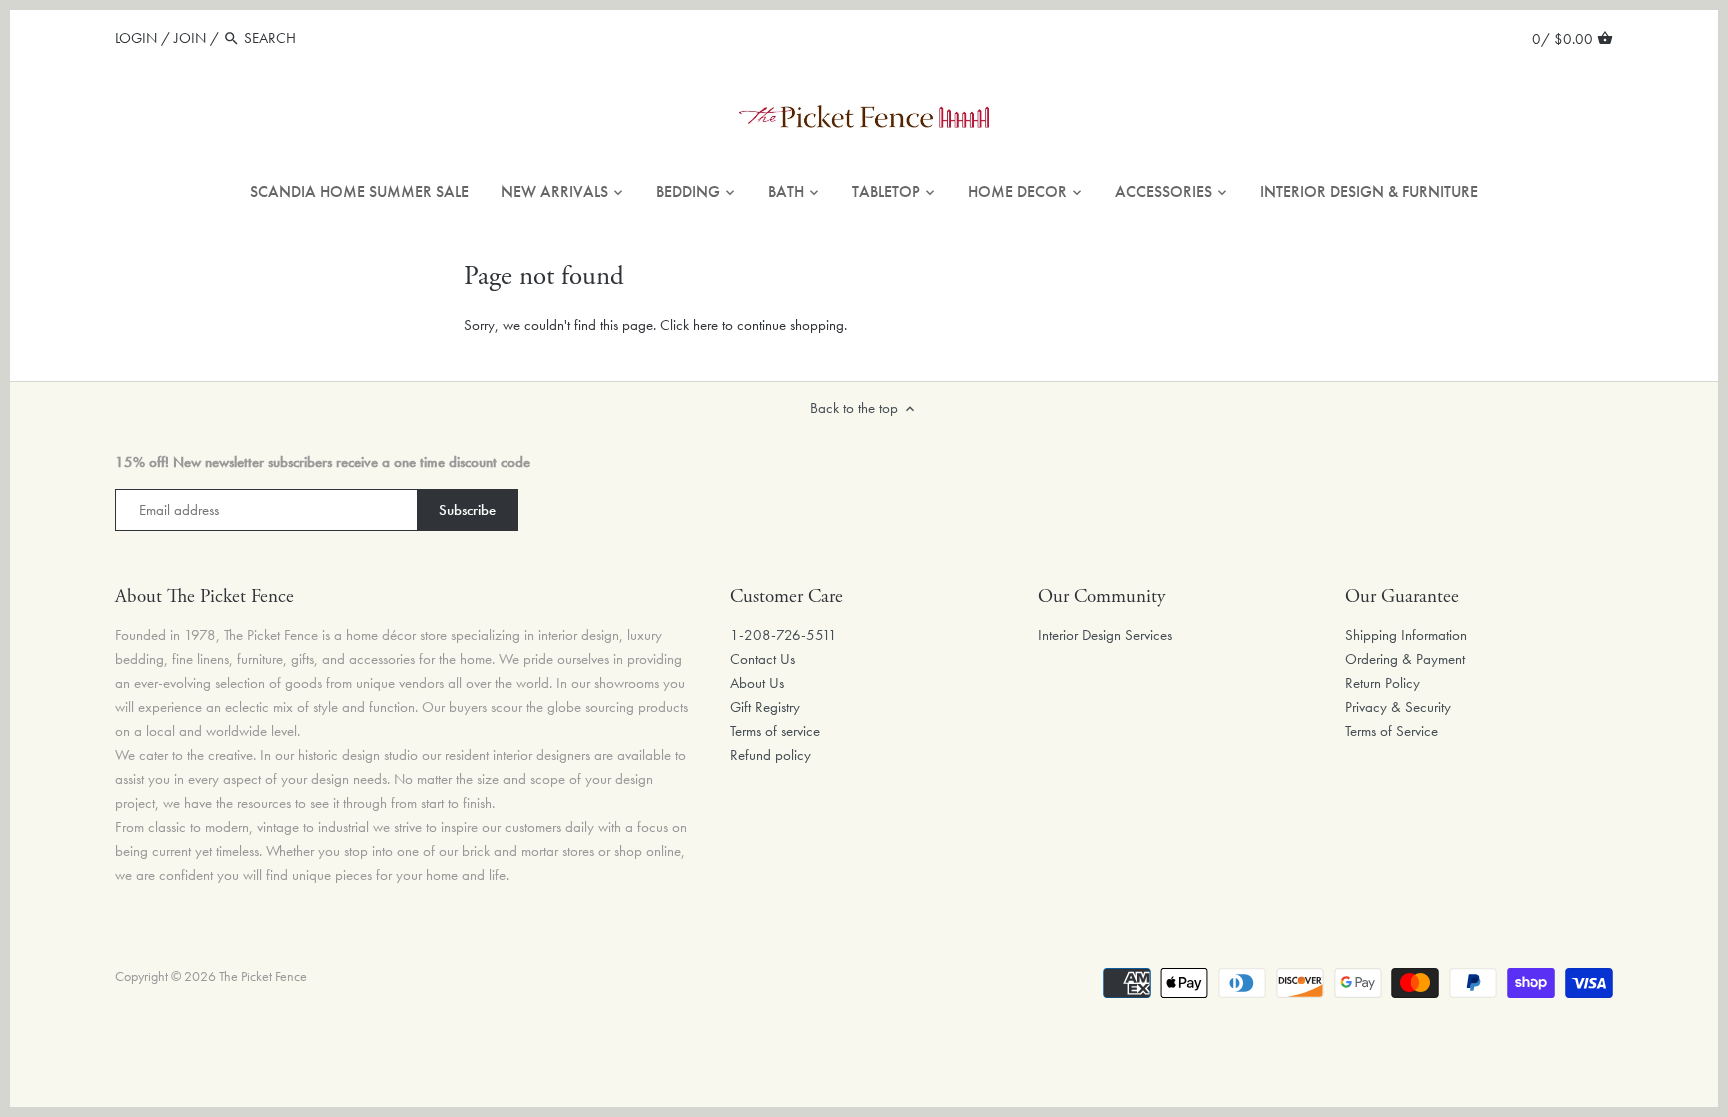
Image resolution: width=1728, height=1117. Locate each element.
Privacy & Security (1398, 707)
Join (190, 38)
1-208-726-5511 (783, 635)
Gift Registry (765, 707)
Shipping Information (1406, 635)
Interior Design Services (1105, 635)
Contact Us (762, 659)
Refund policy (770, 755)
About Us (757, 683)
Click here (689, 325)
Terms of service (775, 731)
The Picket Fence (263, 976)
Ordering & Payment (1405, 659)
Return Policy (1382, 683)
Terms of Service (1391, 731)
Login (136, 38)
